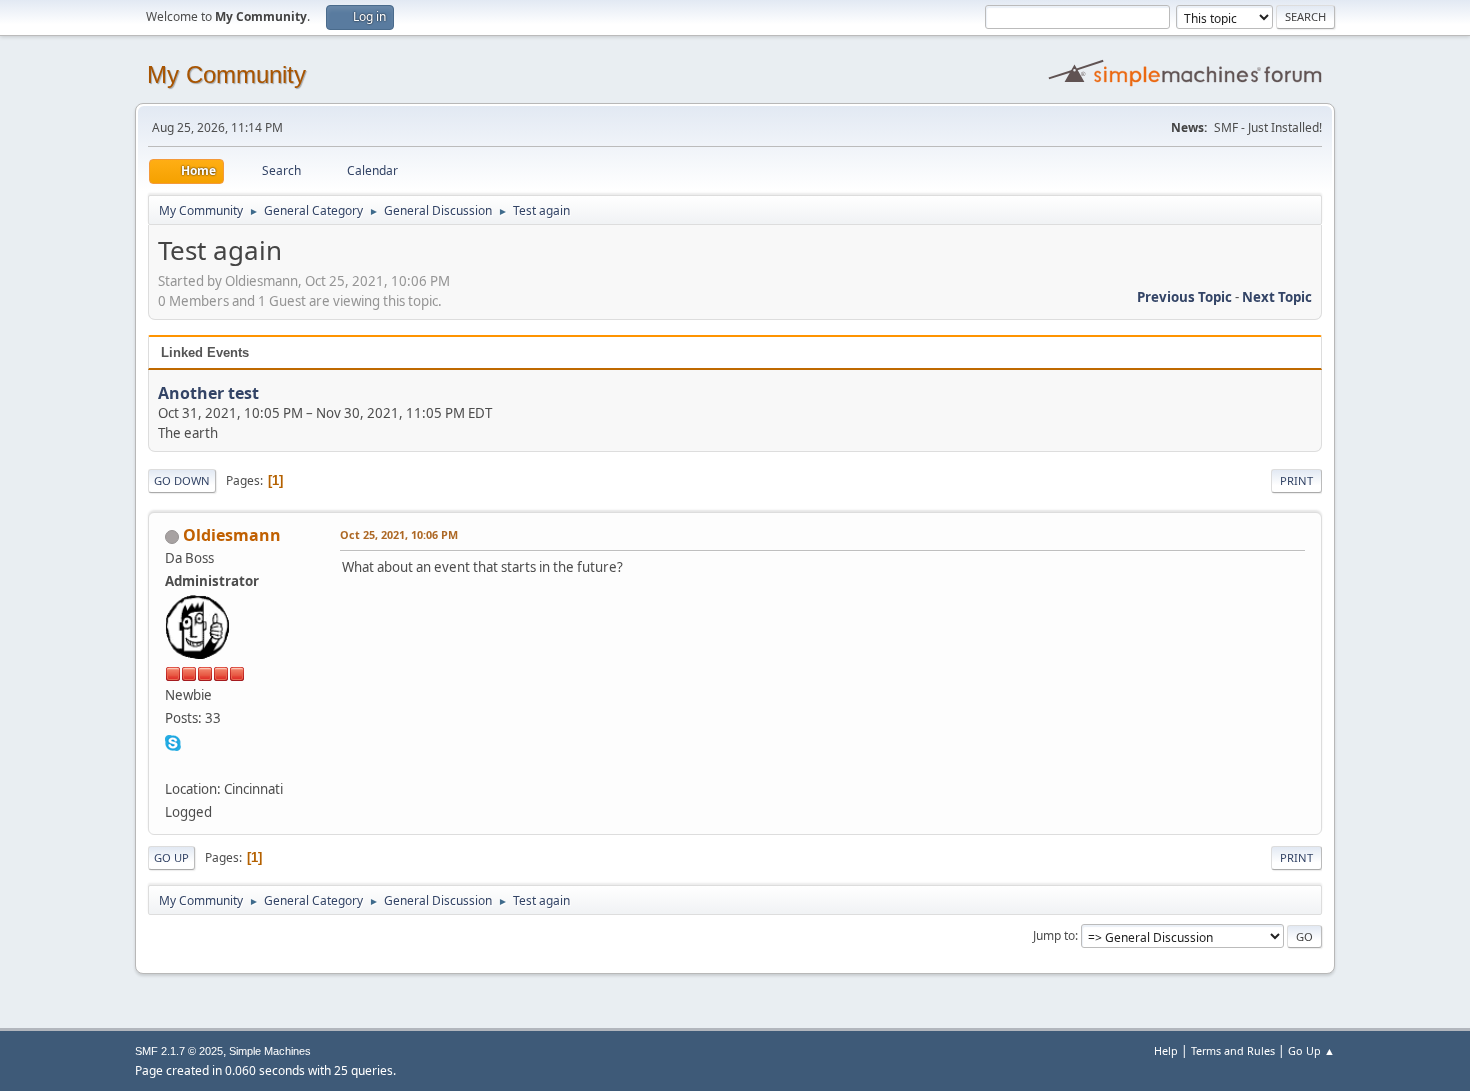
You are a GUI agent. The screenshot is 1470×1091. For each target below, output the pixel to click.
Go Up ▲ (1311, 1050)
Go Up (171, 857)
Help (1166, 1050)
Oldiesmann (232, 535)
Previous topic (1184, 297)
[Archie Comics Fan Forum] (173, 764)
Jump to (1054, 935)
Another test (208, 393)
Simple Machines (270, 1051)
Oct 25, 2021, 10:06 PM (399, 534)
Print (1296, 480)
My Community (226, 74)
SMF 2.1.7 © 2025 (179, 1051)
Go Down (182, 480)
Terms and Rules (1233, 1050)
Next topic (1277, 297)
